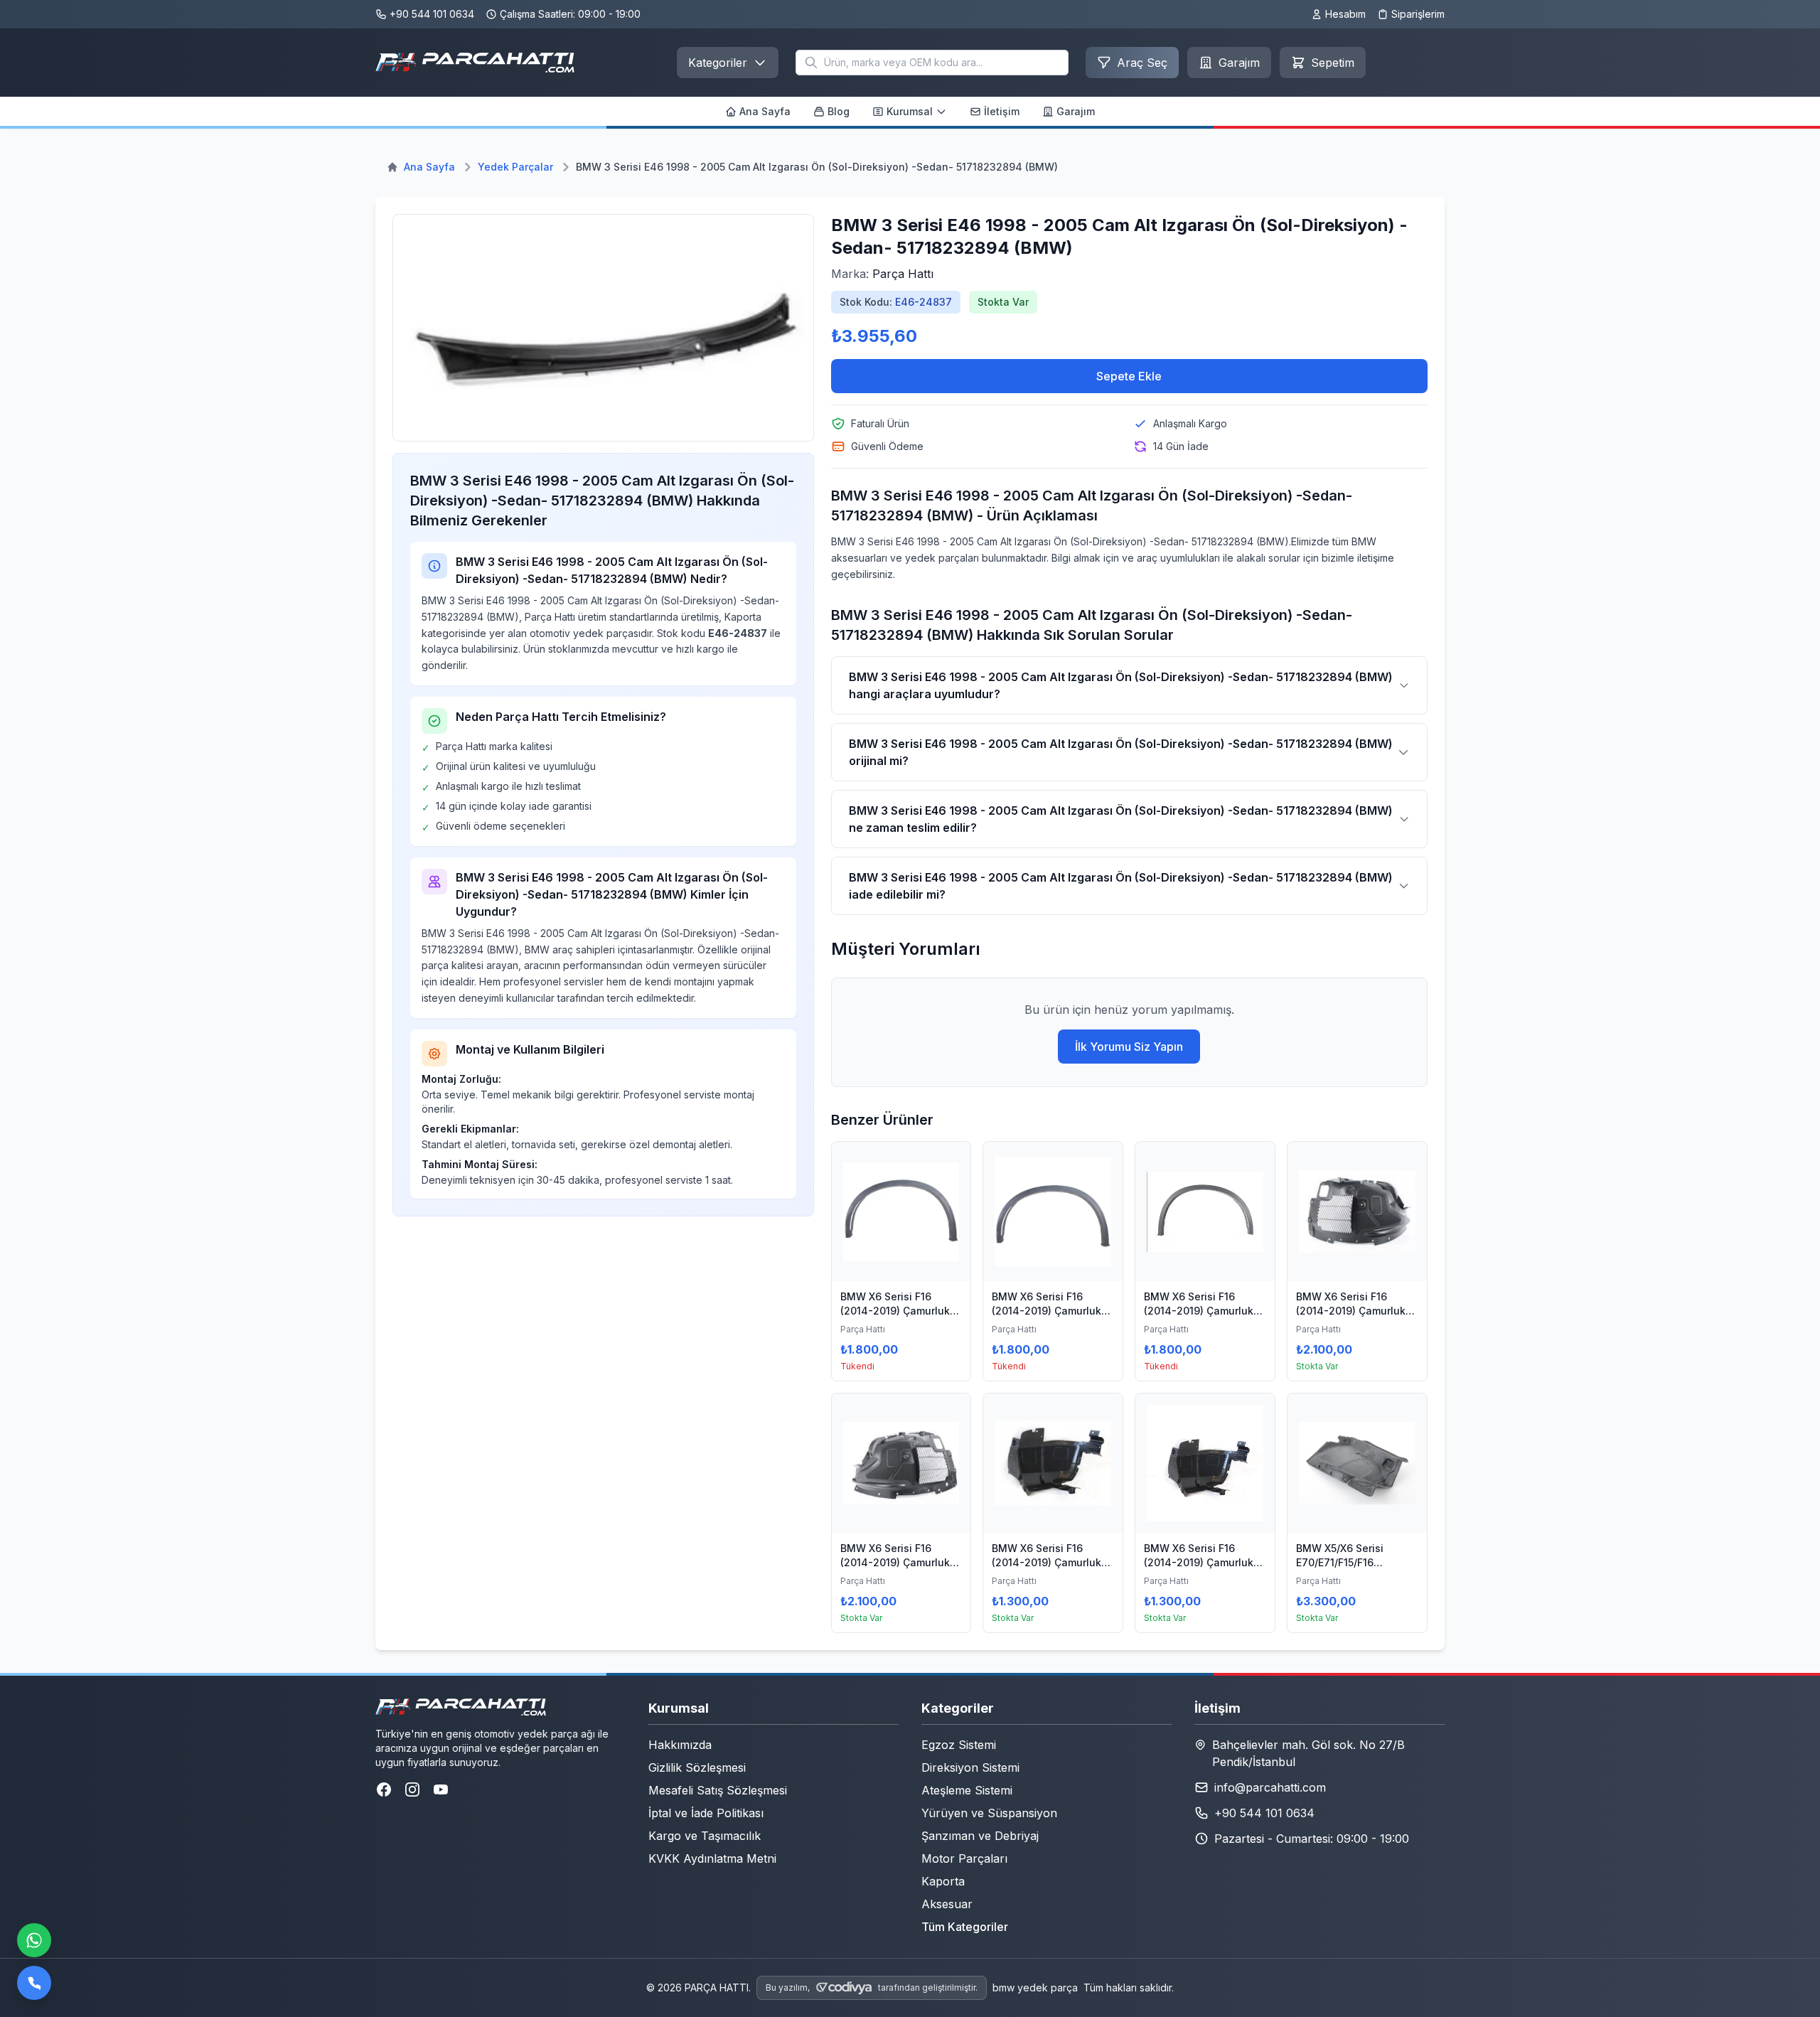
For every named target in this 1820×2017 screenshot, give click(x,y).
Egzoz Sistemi (959, 1745)
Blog (839, 111)
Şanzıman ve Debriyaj (980, 1836)
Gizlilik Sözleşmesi (697, 1767)
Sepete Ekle (1129, 376)
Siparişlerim (1418, 14)
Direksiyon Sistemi (970, 1767)
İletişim (1002, 111)
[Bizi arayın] (34, 1983)
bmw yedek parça (1035, 1987)
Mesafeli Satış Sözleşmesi (718, 1790)
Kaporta (943, 1881)
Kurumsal (910, 111)
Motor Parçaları (964, 1858)
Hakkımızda (680, 1745)
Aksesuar (947, 1904)
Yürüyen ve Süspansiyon (989, 1813)
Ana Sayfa (765, 111)
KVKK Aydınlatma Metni (712, 1858)
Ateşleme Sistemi (967, 1790)
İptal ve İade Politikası (706, 1813)
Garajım (1076, 111)
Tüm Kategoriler (965, 1927)
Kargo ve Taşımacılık (705, 1836)
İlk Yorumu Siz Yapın (1129, 1047)
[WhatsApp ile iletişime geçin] (34, 1940)
